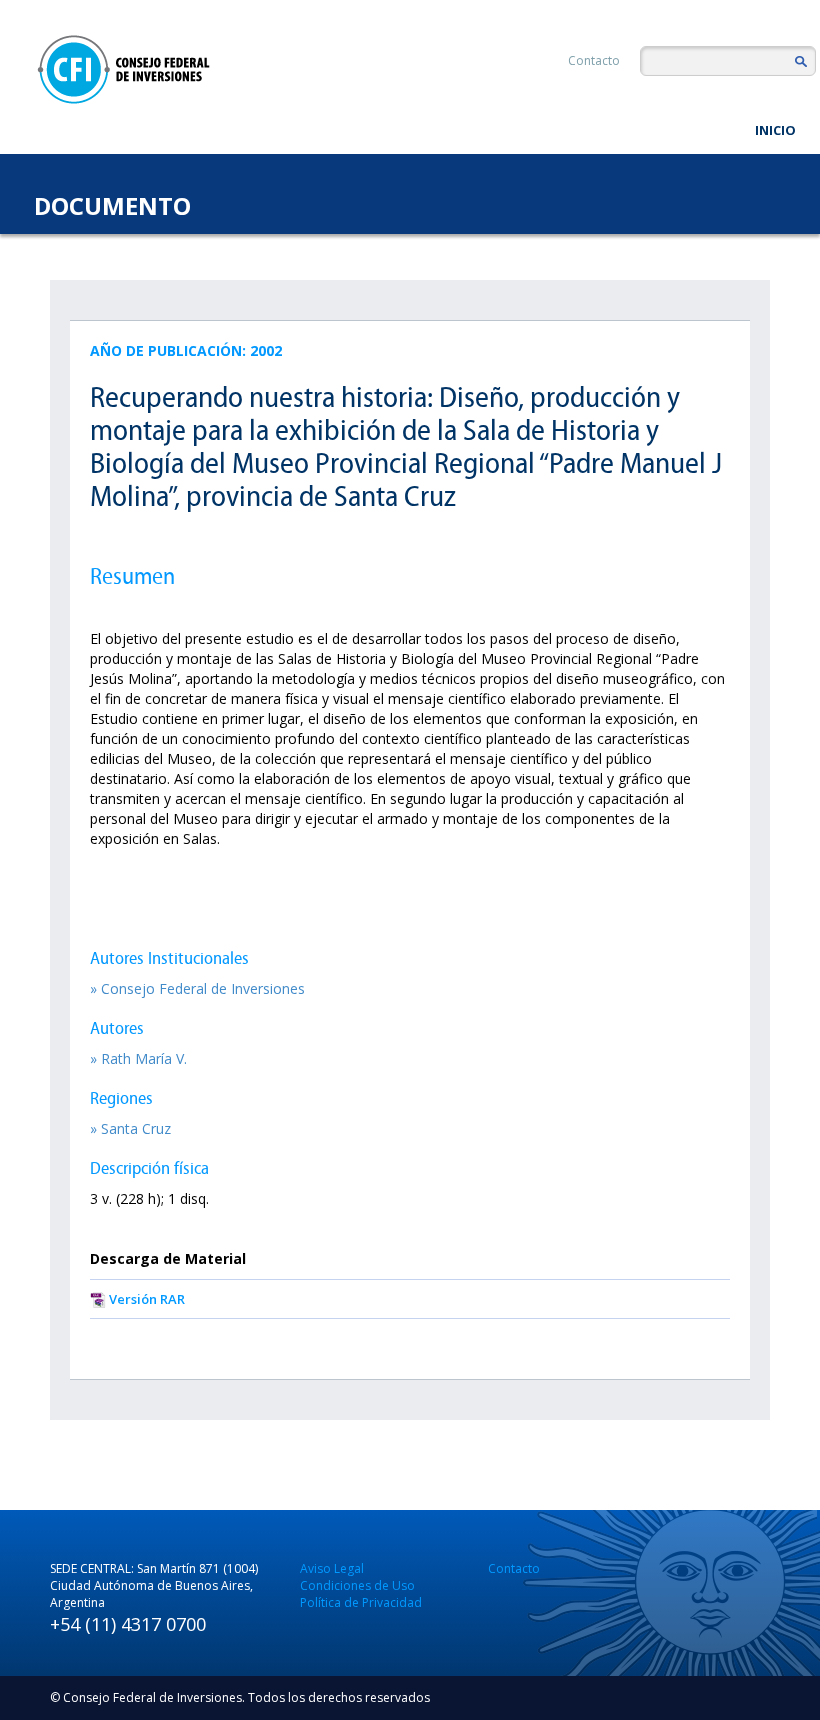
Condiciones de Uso (357, 1585)
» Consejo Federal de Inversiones (197, 988)
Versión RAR (147, 1299)
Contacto (594, 60)
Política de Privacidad (361, 1602)
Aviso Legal (332, 1568)
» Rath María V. (138, 1058)
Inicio (775, 130)
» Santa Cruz (130, 1128)
